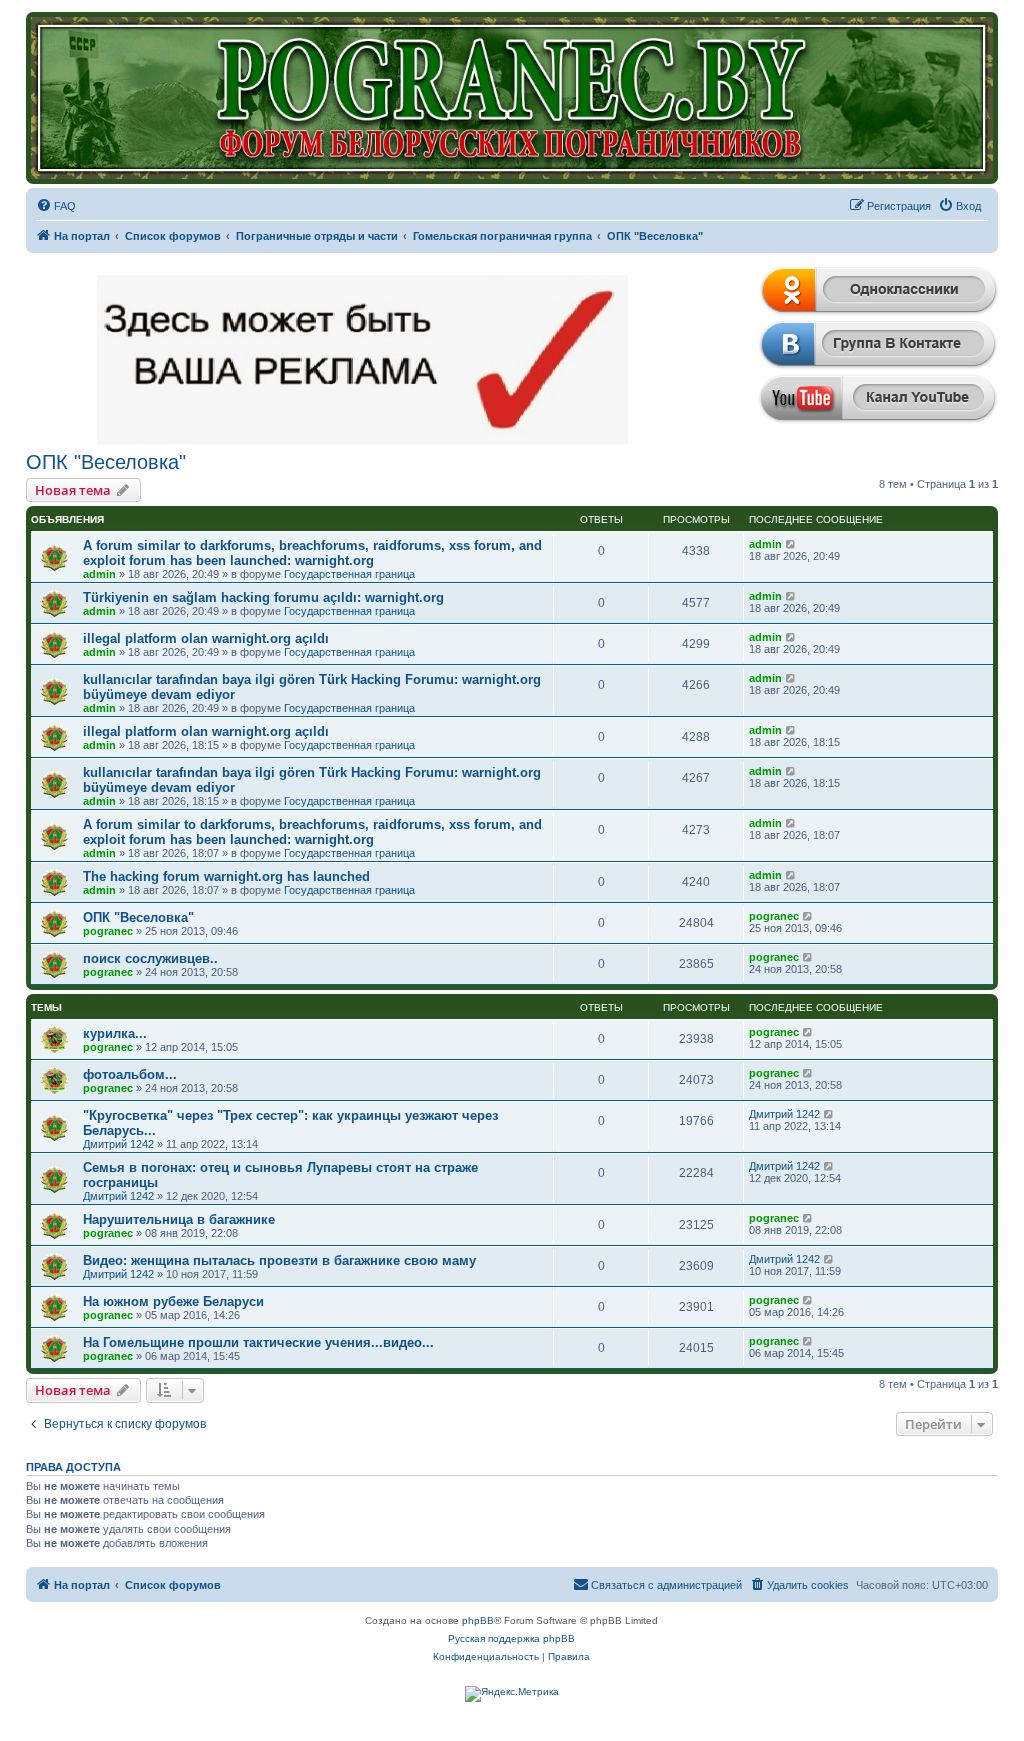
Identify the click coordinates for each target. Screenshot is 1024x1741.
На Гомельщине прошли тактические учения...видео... (258, 1342)
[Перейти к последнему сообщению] (791, 544)
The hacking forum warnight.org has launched (226, 876)
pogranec (108, 931)
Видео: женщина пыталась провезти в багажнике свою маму (279, 1260)
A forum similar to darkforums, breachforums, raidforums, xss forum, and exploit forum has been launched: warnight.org (312, 553)
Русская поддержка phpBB (511, 1638)
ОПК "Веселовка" (106, 462)
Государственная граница (349, 574)
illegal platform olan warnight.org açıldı (206, 638)
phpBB (478, 1620)
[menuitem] (56, 206)
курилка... (115, 1033)
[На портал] (512, 98)
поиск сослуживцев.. (150, 958)
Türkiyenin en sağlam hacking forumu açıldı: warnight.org (263, 597)
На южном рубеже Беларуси (173, 1301)
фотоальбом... (130, 1074)
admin (99, 574)
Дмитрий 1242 (118, 1144)
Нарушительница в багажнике (179, 1219)
